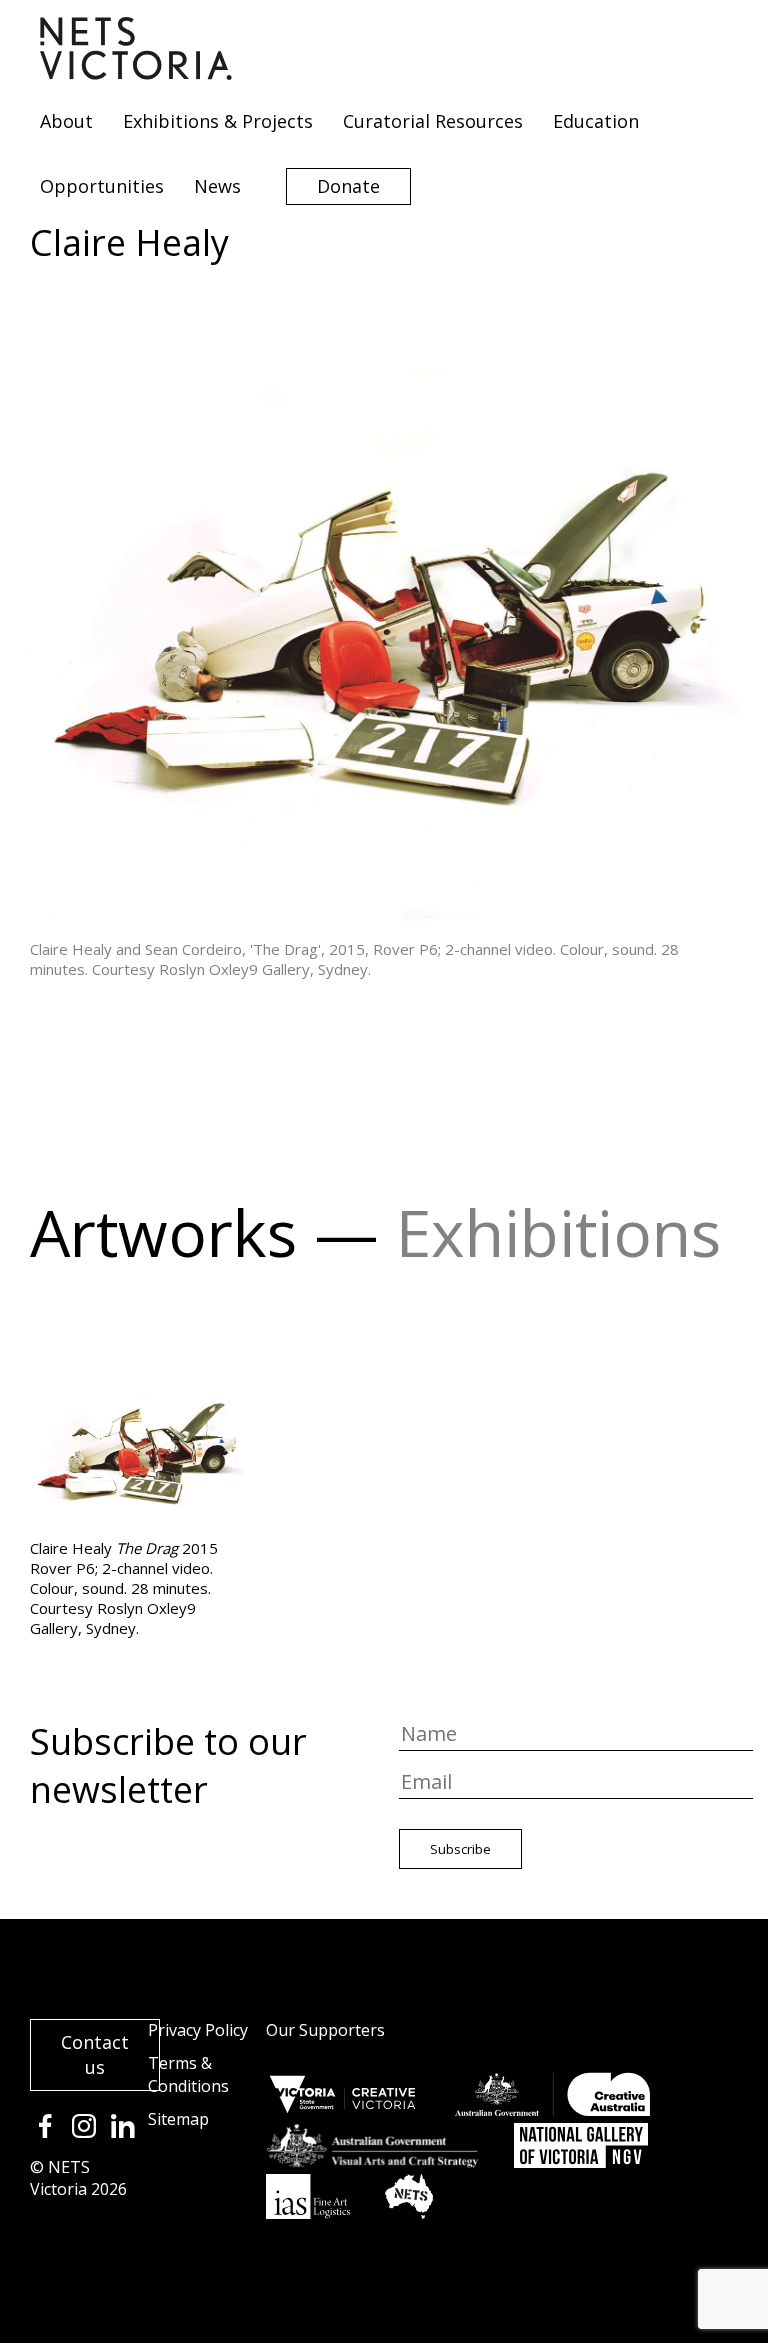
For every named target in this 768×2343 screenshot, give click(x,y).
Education (596, 121)
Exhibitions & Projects (218, 121)
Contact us (95, 2054)
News (217, 186)
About (66, 121)
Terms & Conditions (188, 2074)
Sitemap (178, 2119)
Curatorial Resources (433, 121)
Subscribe (460, 1849)
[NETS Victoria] (136, 73)
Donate (348, 186)
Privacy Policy (198, 2030)
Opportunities (102, 186)
